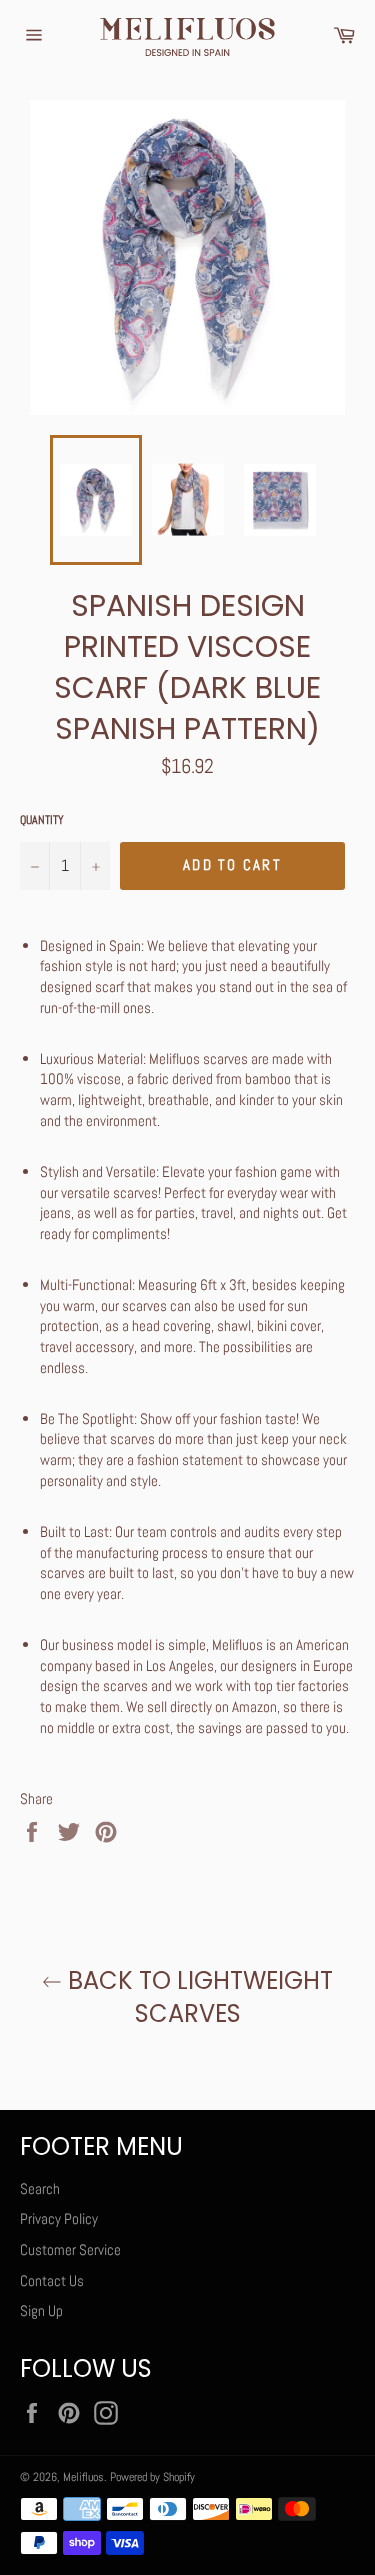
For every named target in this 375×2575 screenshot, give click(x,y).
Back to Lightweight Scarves (197, 1997)
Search (40, 2188)
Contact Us (52, 2280)
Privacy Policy (59, 2218)
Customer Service (70, 2249)
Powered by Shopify (152, 2477)
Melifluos (83, 2477)
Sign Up (41, 2310)
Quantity (42, 820)
